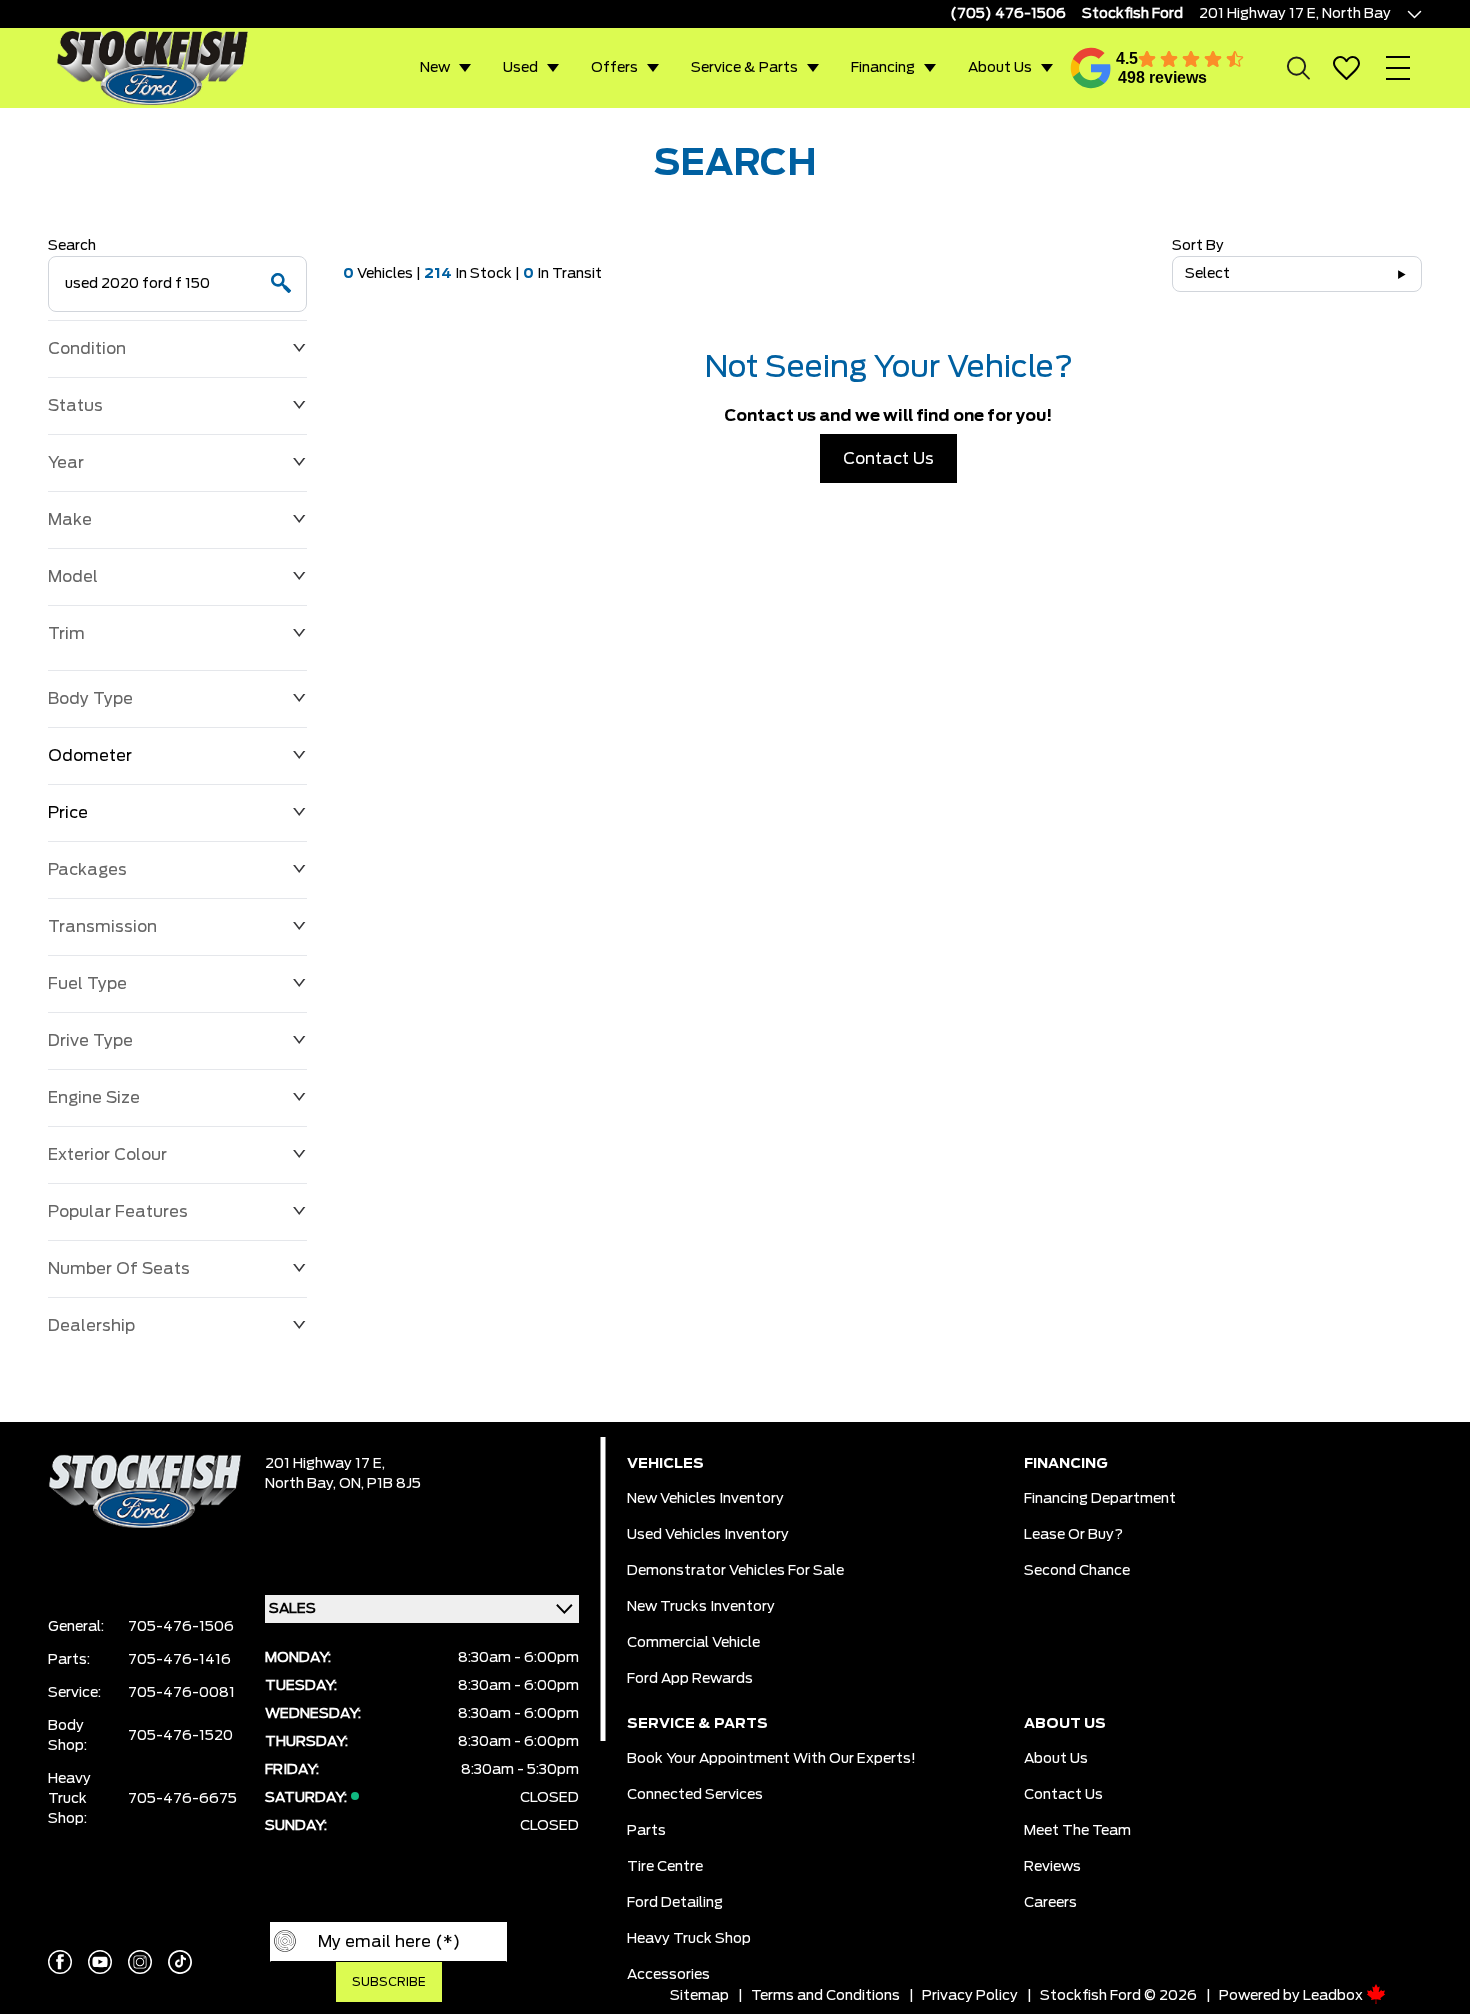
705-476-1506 (181, 1627)
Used (520, 68)
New (435, 68)
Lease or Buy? (1073, 1535)
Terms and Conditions (825, 1996)
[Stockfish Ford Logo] (152, 67)
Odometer (90, 756)
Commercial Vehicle (693, 1643)
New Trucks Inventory (701, 1607)
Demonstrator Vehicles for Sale (735, 1571)
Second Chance (1077, 1571)
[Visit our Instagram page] (140, 1962)
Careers (1050, 1903)
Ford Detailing (675, 1903)
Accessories (668, 1975)
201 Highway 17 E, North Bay (1295, 14)
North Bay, (302, 1484)
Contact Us (888, 459)
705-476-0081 (181, 1693)
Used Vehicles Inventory (708, 1535)
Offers (614, 68)
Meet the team (1077, 1831)
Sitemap (699, 1996)
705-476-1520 (180, 1736)
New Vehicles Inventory (705, 1499)
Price (68, 813)
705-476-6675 (182, 1799)
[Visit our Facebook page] (60, 1962)
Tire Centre (665, 1867)
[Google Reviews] (1091, 68)
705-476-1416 (179, 1660)
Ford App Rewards (690, 1679)
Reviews (1052, 1867)
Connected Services (695, 1795)
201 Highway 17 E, (325, 1464)
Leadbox (1334, 1996)
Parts (646, 1831)
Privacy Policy (970, 1996)
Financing (883, 68)
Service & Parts (744, 68)
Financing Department (1100, 1499)
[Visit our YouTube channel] (100, 1962)
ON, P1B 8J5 (380, 1484)
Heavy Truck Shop (689, 1939)
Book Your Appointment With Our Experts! (771, 1759)
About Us (1000, 68)
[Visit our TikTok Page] (180, 1962)
